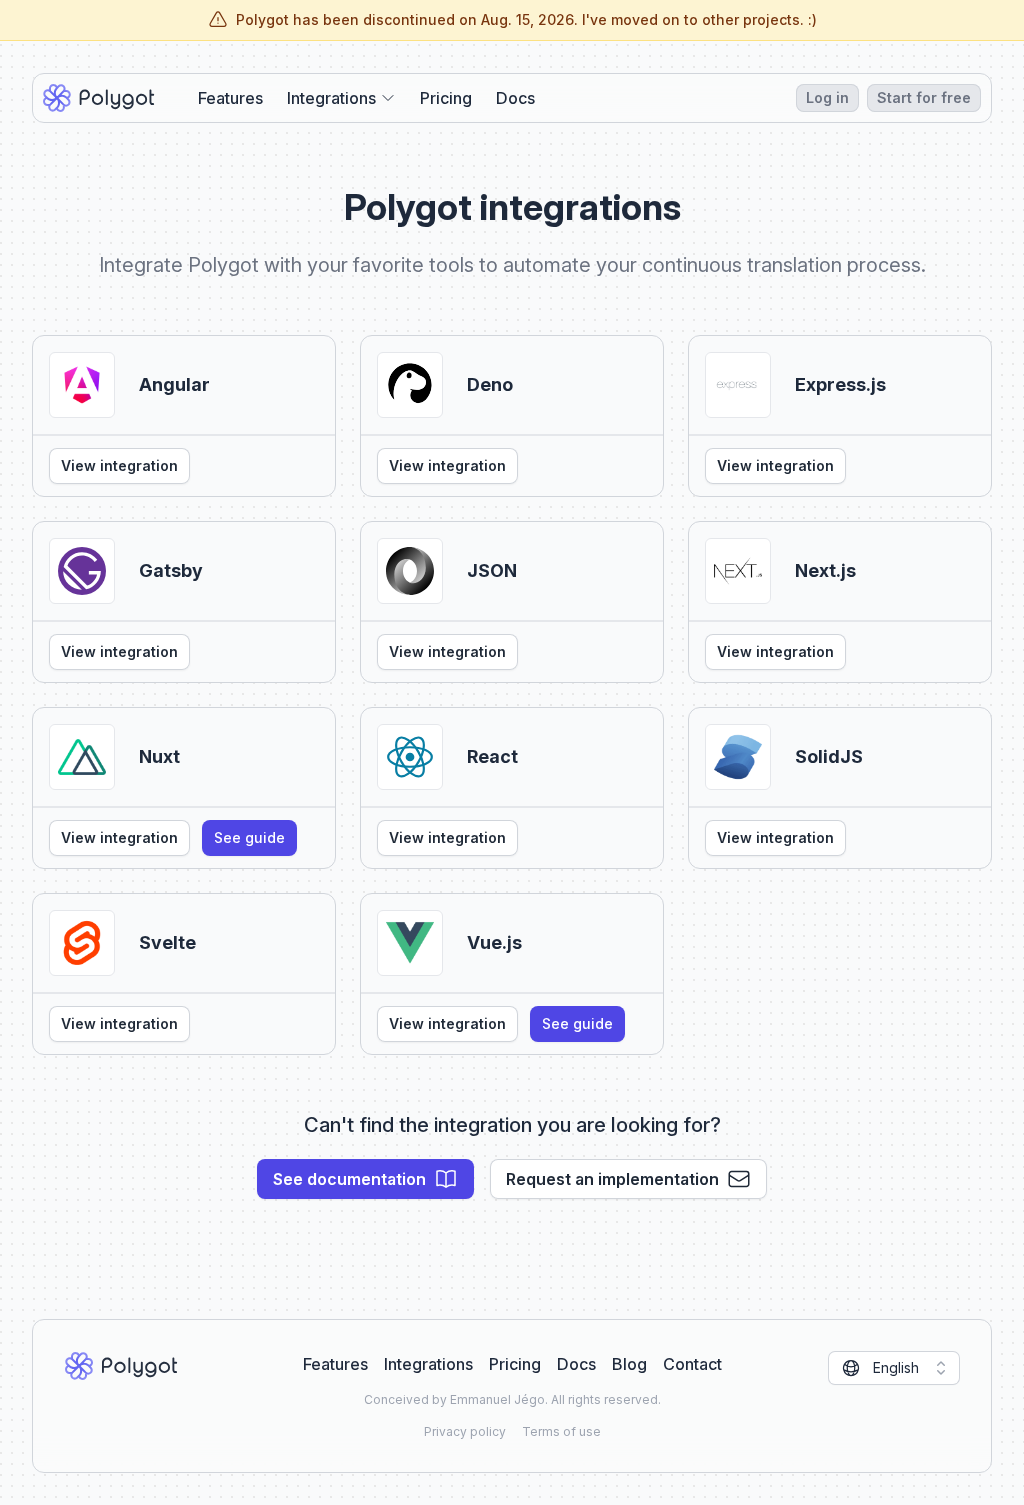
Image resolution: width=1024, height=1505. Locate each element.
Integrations (428, 1364)
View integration (119, 465)
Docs (515, 98)
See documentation (349, 1179)
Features (230, 98)
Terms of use (561, 1431)
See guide (249, 837)
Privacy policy (465, 1431)
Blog (629, 1364)
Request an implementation (612, 1179)
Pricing (446, 98)
